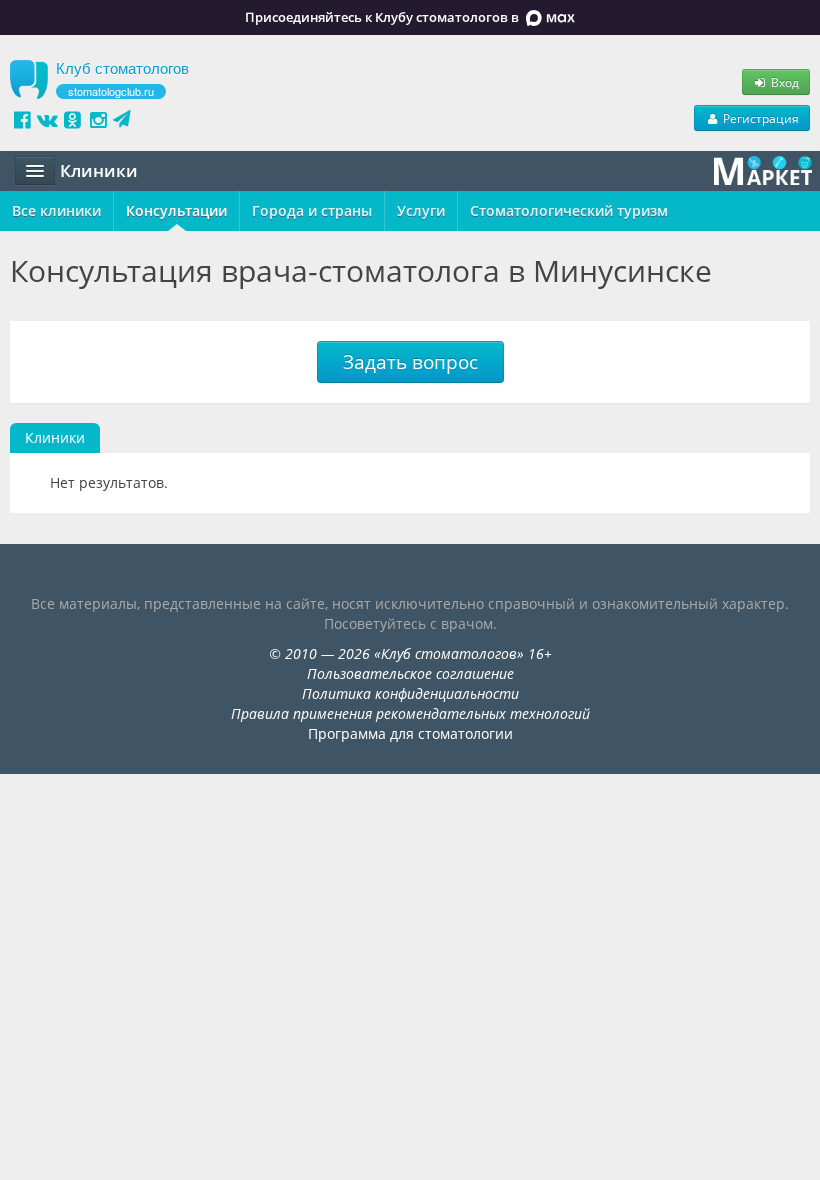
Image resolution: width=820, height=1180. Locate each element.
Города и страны (312, 210)
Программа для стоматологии (410, 733)
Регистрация (759, 118)
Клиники (55, 437)
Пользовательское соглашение (410, 673)
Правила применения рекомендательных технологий (410, 713)
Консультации (176, 210)
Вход (783, 82)
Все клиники (56, 210)
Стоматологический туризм (569, 210)
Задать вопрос (410, 362)
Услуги (421, 210)
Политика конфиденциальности (410, 693)
